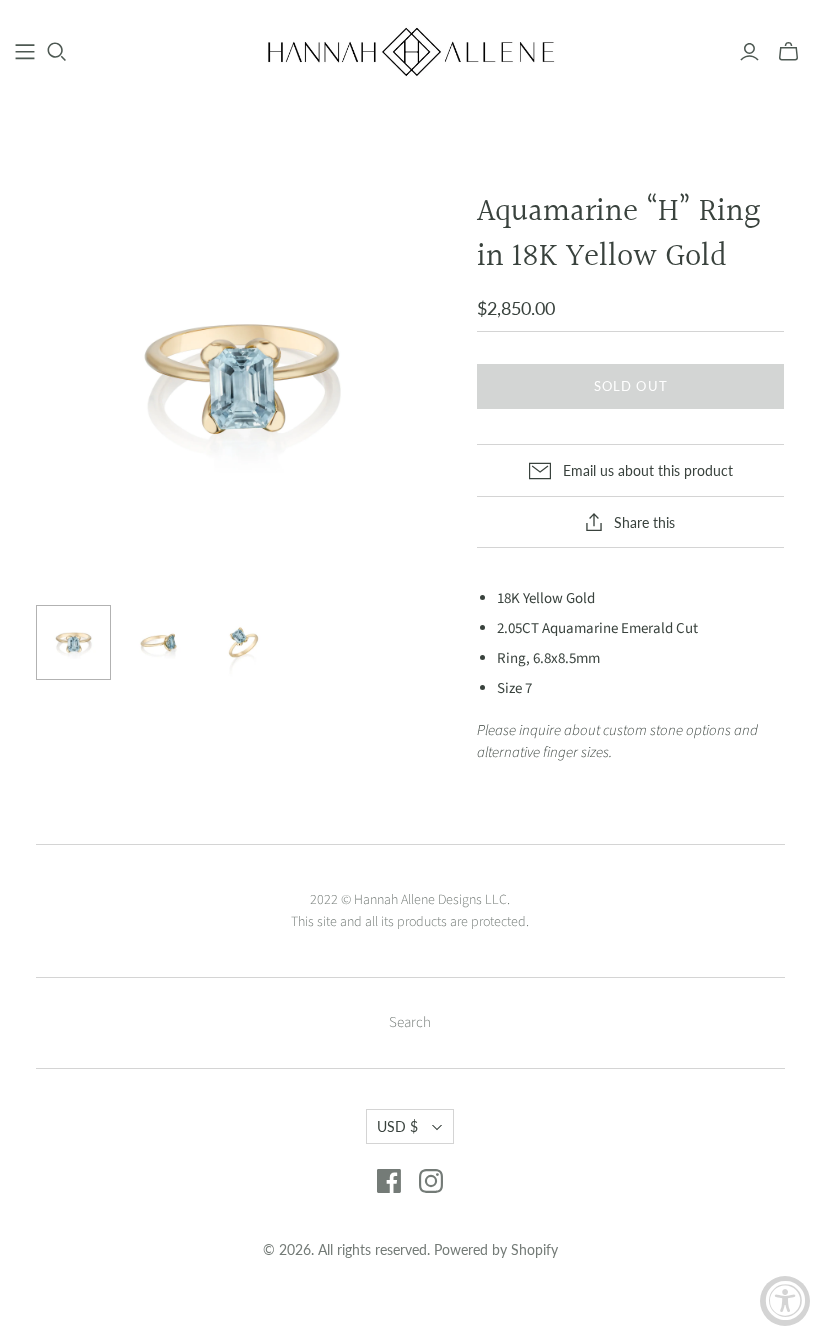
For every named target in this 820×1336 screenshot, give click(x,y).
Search (410, 1022)
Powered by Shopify (496, 1249)
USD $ (397, 1126)
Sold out (630, 386)
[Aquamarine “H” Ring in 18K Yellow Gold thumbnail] (73, 642)
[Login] (749, 52)
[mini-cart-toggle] (788, 52)
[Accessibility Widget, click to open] (785, 1301)
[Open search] (57, 52)
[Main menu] (25, 52)
